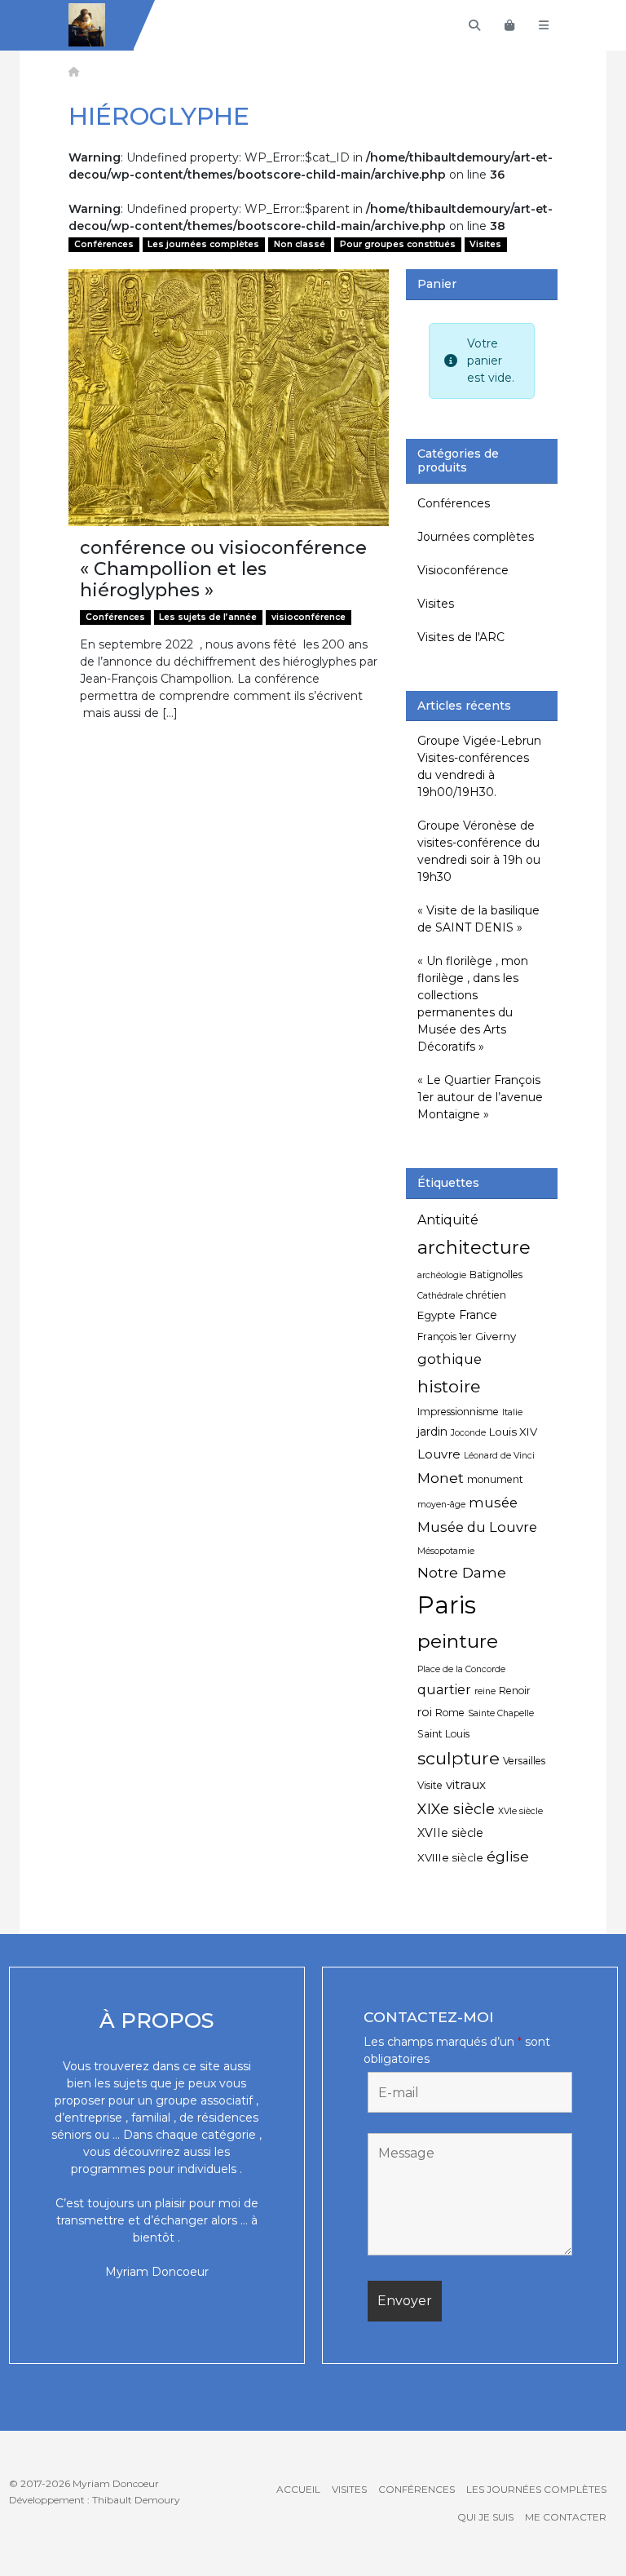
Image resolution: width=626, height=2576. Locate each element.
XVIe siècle (520, 1811)
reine (485, 1691)
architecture (474, 1247)
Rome (450, 1713)
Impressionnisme (458, 1412)
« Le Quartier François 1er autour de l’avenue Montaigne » (480, 1097)
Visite (430, 1785)
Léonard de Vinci (499, 1456)
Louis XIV (513, 1432)
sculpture (458, 1758)
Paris (447, 1605)
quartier (444, 1690)
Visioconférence (463, 570)
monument (495, 1479)
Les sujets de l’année (208, 617)
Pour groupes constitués (398, 244)
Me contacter (566, 2517)
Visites (485, 244)
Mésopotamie (446, 1551)
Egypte (436, 1315)
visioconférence (309, 617)
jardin (432, 1432)
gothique (450, 1359)
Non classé (300, 244)
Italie (512, 1412)
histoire (449, 1386)
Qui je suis (485, 2517)
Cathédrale (440, 1296)
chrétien (486, 1295)
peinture (458, 1641)
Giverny (496, 1336)
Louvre (439, 1454)
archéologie (442, 1275)
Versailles (524, 1761)
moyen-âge (441, 1505)
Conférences (104, 244)
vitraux (466, 1784)
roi (425, 1712)
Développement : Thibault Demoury (95, 2500)
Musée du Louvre (477, 1527)
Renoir (515, 1691)
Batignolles (496, 1275)
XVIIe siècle (450, 1833)
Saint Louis (443, 1734)
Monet (441, 1478)
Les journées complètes (203, 244)
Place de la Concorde (461, 1669)
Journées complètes (476, 537)
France (478, 1315)
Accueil (298, 2489)
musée (493, 1503)
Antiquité (448, 1220)
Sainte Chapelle (501, 1713)
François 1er (445, 1337)
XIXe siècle (456, 1809)
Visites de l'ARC (461, 637)
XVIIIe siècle (450, 1857)
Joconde (468, 1433)
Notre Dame (462, 1572)
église (508, 1856)
